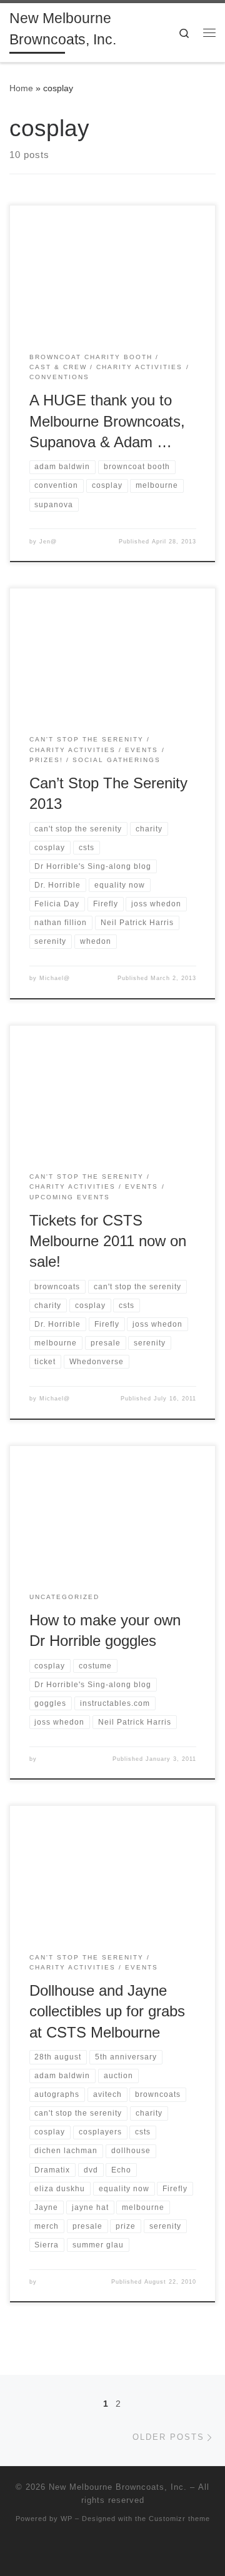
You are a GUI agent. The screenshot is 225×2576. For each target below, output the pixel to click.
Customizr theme (179, 2519)
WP (67, 2519)
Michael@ (55, 978)
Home (21, 88)
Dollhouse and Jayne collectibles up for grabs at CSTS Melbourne (107, 2012)
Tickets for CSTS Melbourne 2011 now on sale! (108, 1241)
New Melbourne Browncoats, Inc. (118, 2487)
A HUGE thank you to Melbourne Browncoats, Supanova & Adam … (107, 421)
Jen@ (48, 542)
